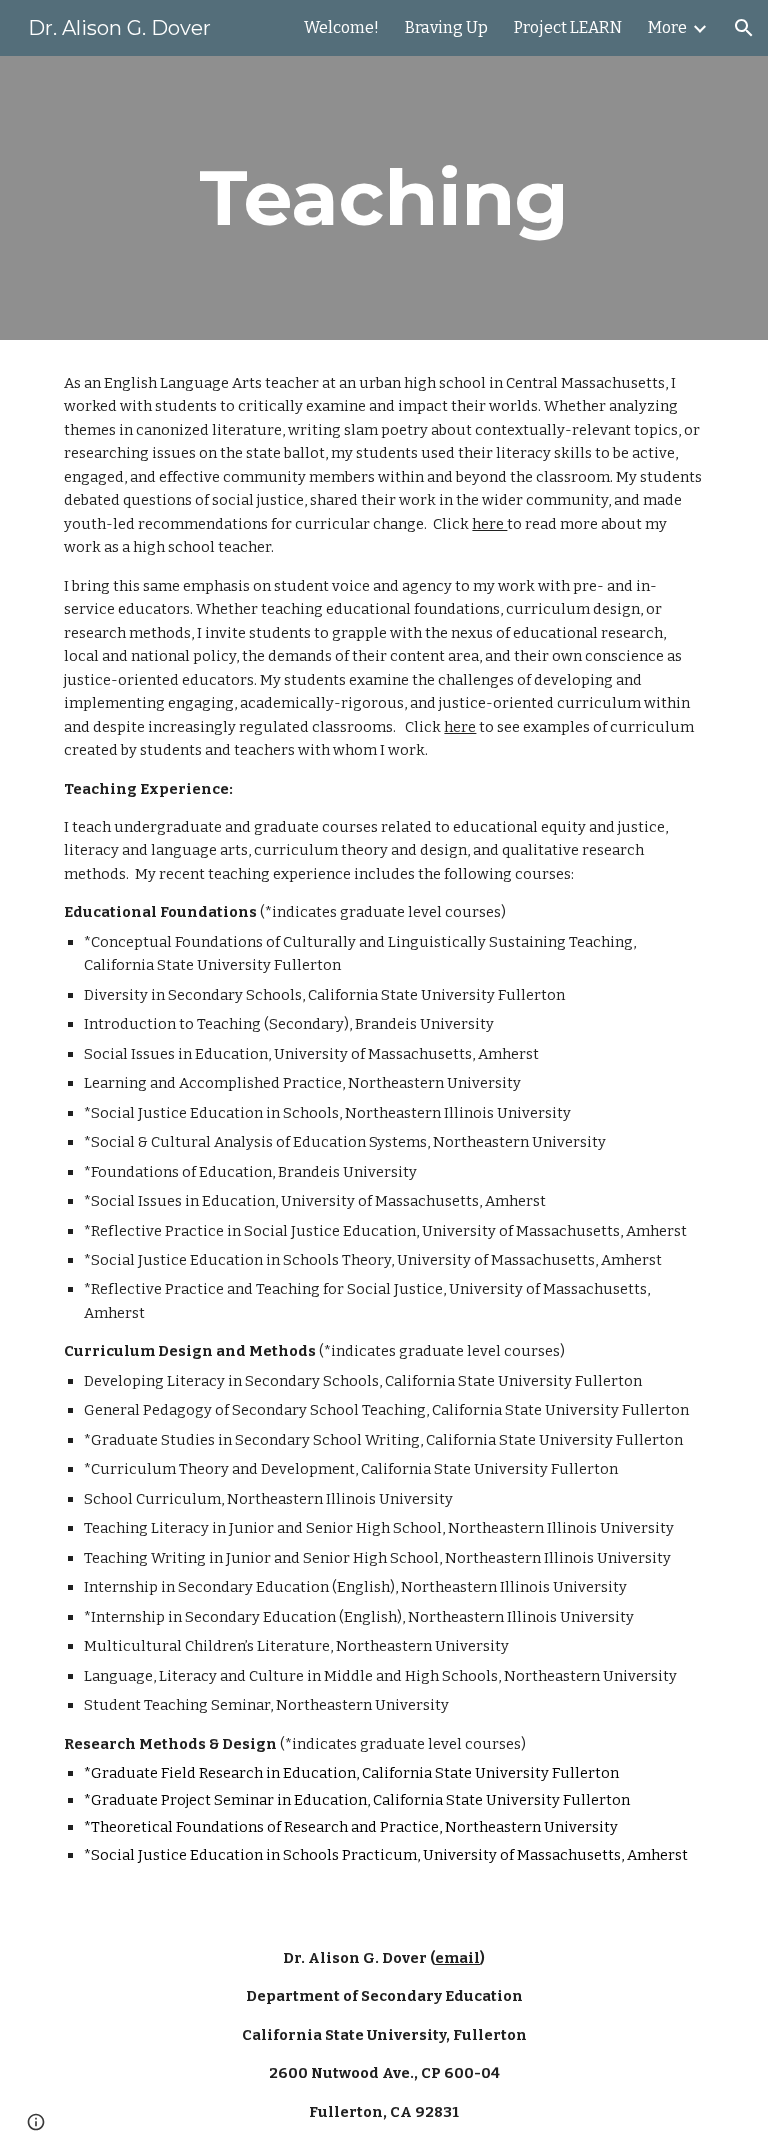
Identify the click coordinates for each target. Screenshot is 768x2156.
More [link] (667, 27)
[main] (383, 198)
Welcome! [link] (341, 27)
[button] (744, 28)
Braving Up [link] (446, 27)
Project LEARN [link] (568, 27)
